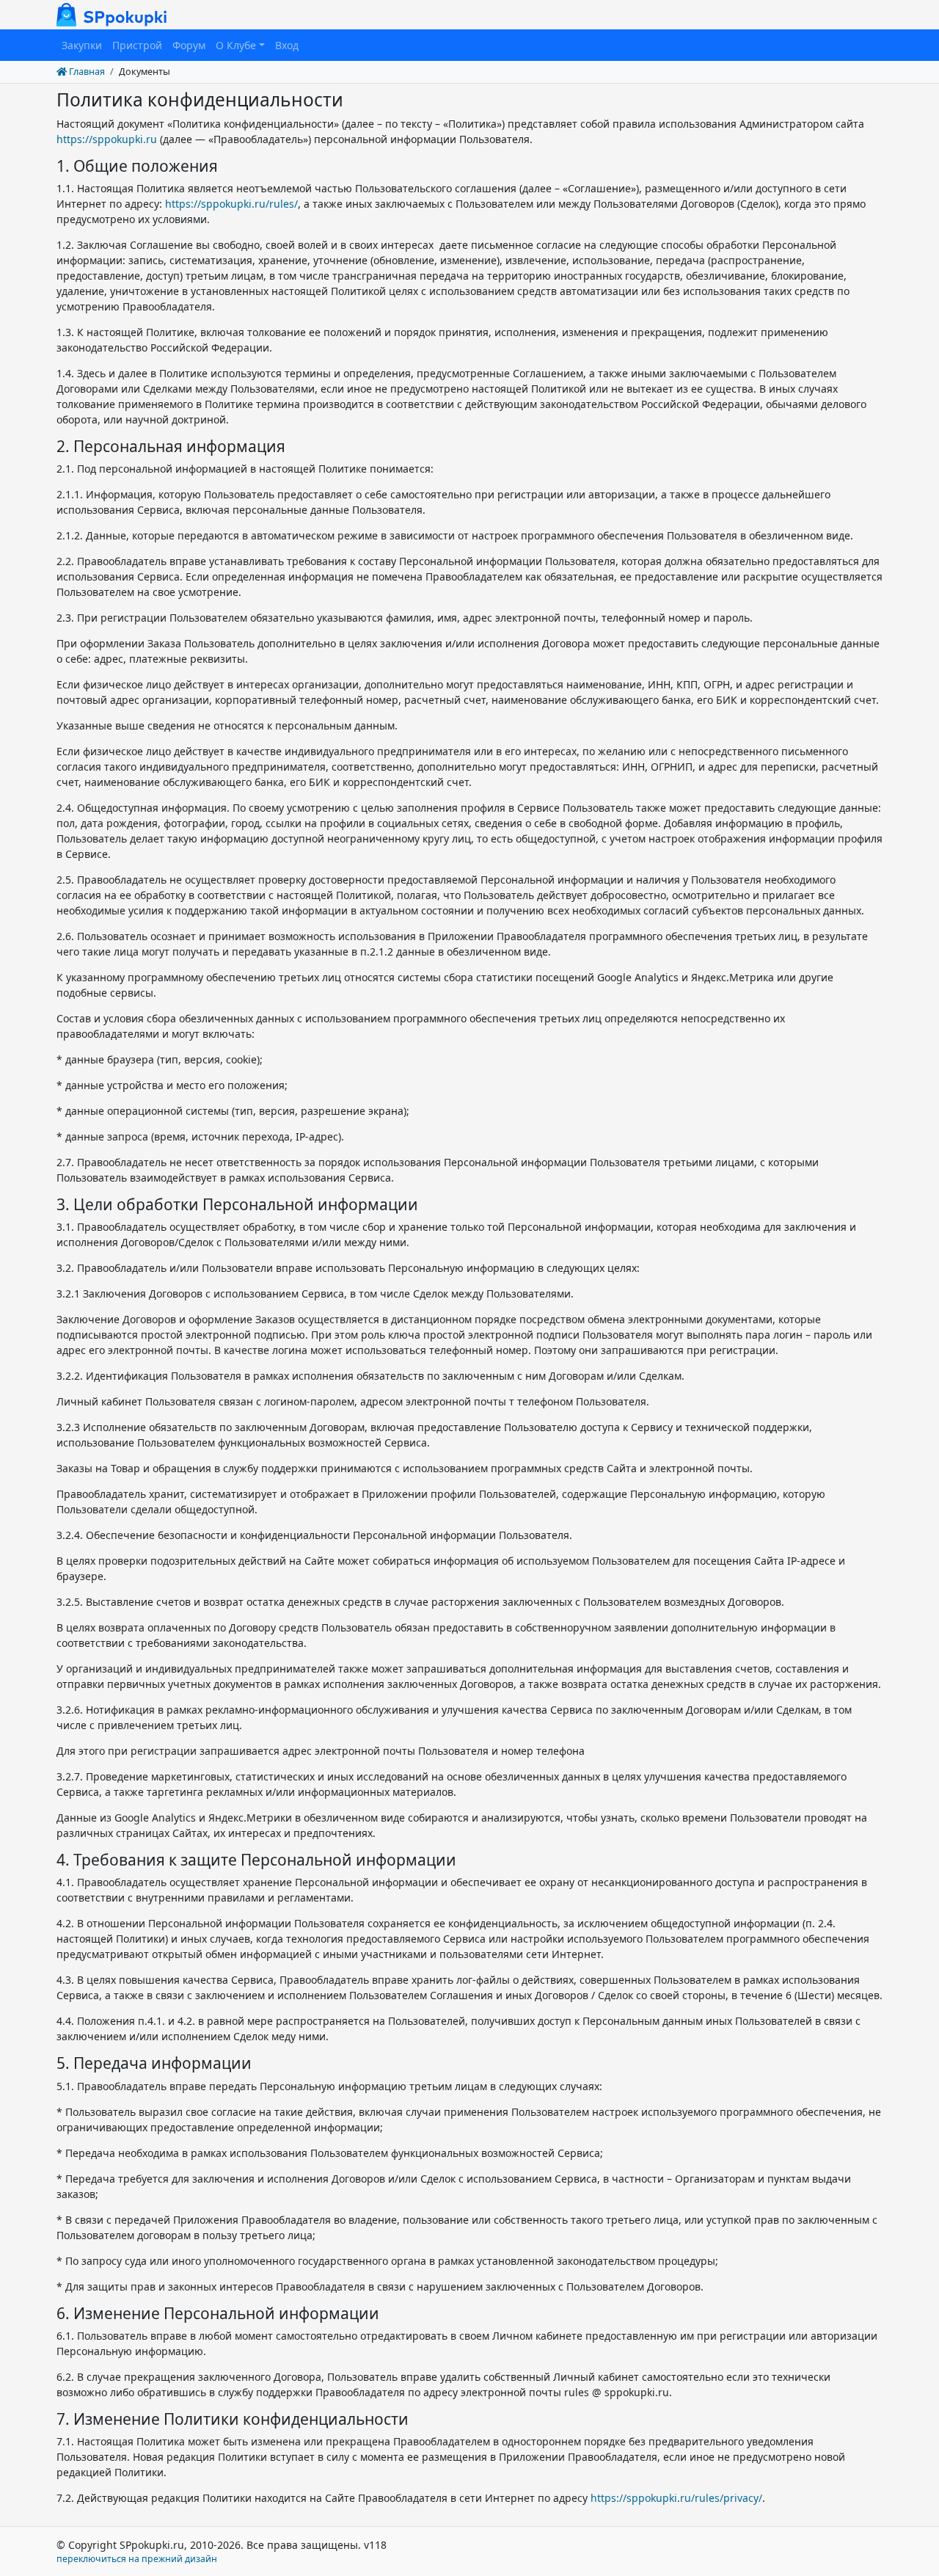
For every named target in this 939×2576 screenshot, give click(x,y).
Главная (86, 72)
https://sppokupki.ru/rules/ (231, 204)
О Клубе (236, 45)
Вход (287, 45)
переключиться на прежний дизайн (137, 2559)
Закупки (82, 45)
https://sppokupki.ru (107, 139)
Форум (189, 45)
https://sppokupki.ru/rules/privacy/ (676, 2498)
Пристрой (137, 45)
